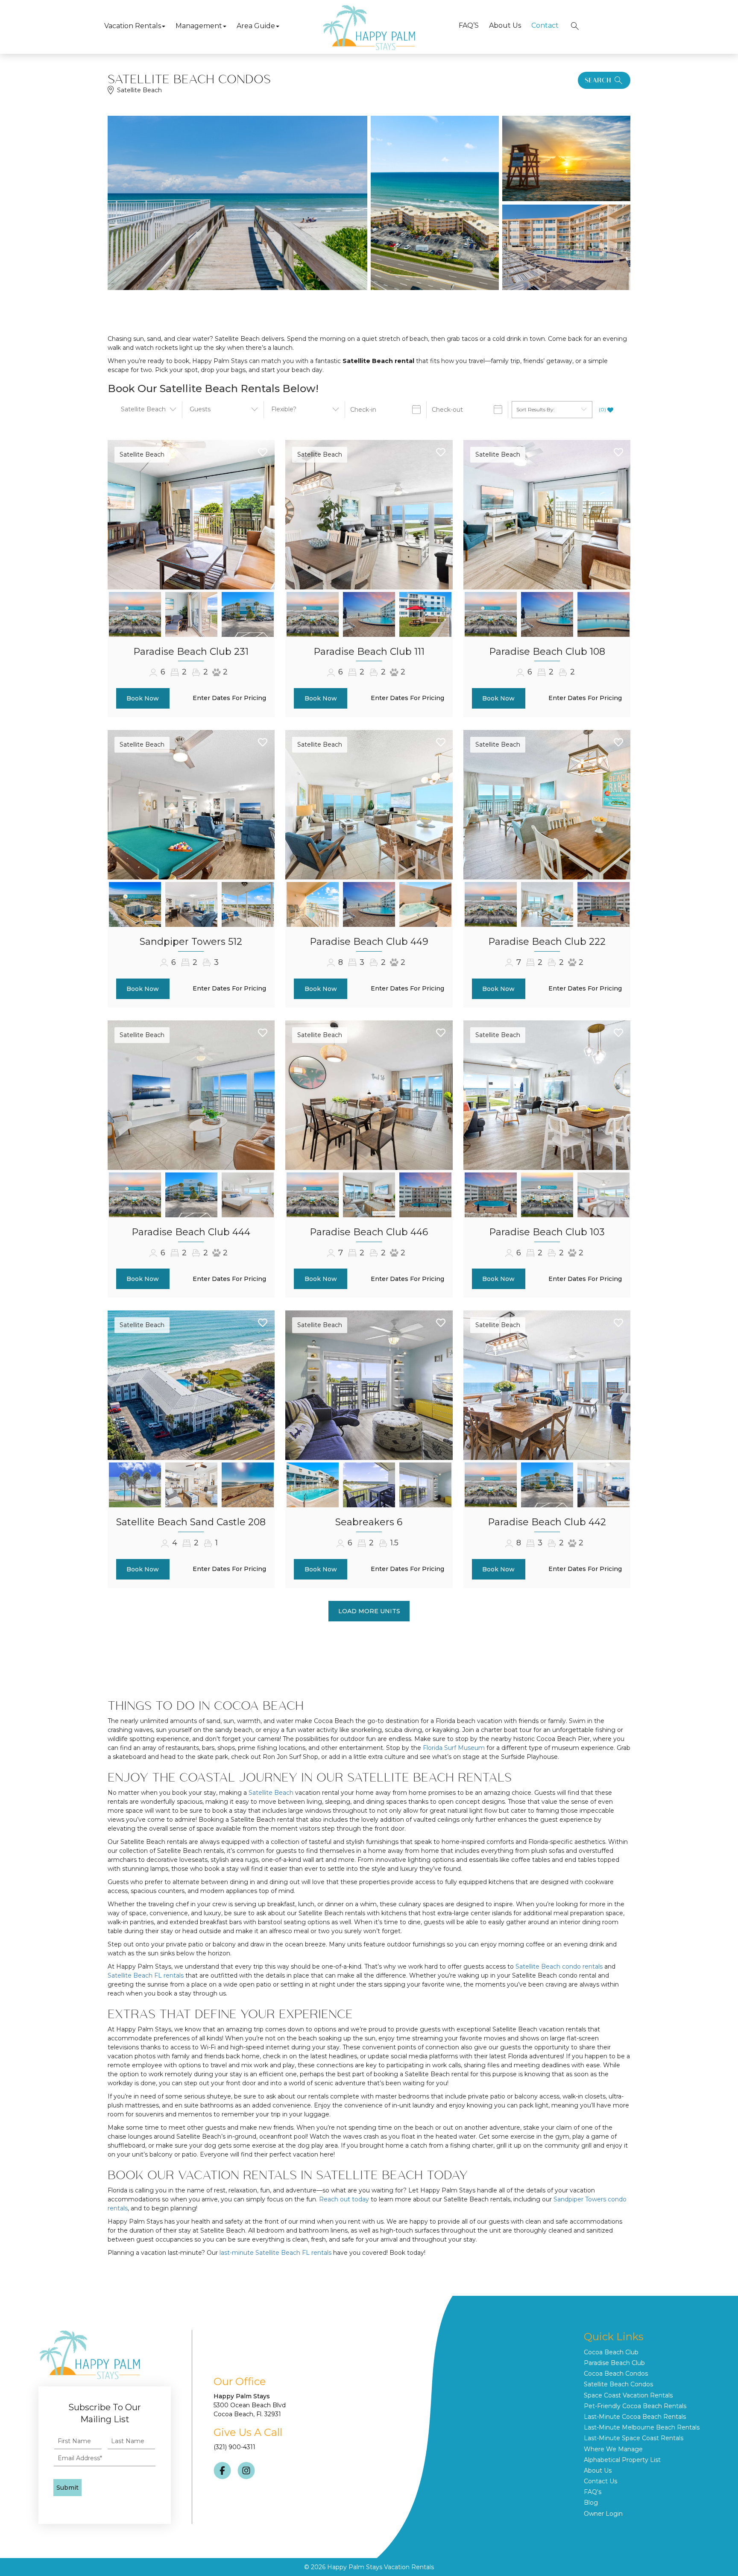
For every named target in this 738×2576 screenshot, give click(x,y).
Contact (545, 25)
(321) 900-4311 (234, 2447)
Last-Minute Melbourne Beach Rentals (642, 2427)
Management (199, 26)
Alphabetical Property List (622, 2460)
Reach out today (344, 2199)
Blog (591, 2503)
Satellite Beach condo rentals (559, 1966)
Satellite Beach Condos (618, 2384)
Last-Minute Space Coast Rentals (634, 2438)
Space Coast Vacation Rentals (628, 2395)
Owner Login (603, 2514)
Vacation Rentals (133, 26)
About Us (505, 25)
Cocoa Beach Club (611, 2352)
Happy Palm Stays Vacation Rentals (381, 2567)
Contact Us (600, 2481)
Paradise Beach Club (614, 2363)
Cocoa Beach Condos (616, 2374)
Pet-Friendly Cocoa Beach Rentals (635, 2406)
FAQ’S (469, 25)
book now (143, 698)
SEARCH (598, 80)
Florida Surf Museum (454, 1748)
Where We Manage (613, 2449)
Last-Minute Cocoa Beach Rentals (635, 2417)
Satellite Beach (142, 454)
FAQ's (593, 2492)
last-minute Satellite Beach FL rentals (275, 2253)
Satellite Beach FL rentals (146, 1975)
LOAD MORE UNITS (369, 1611)
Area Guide (256, 26)
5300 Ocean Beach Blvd (250, 2405)
